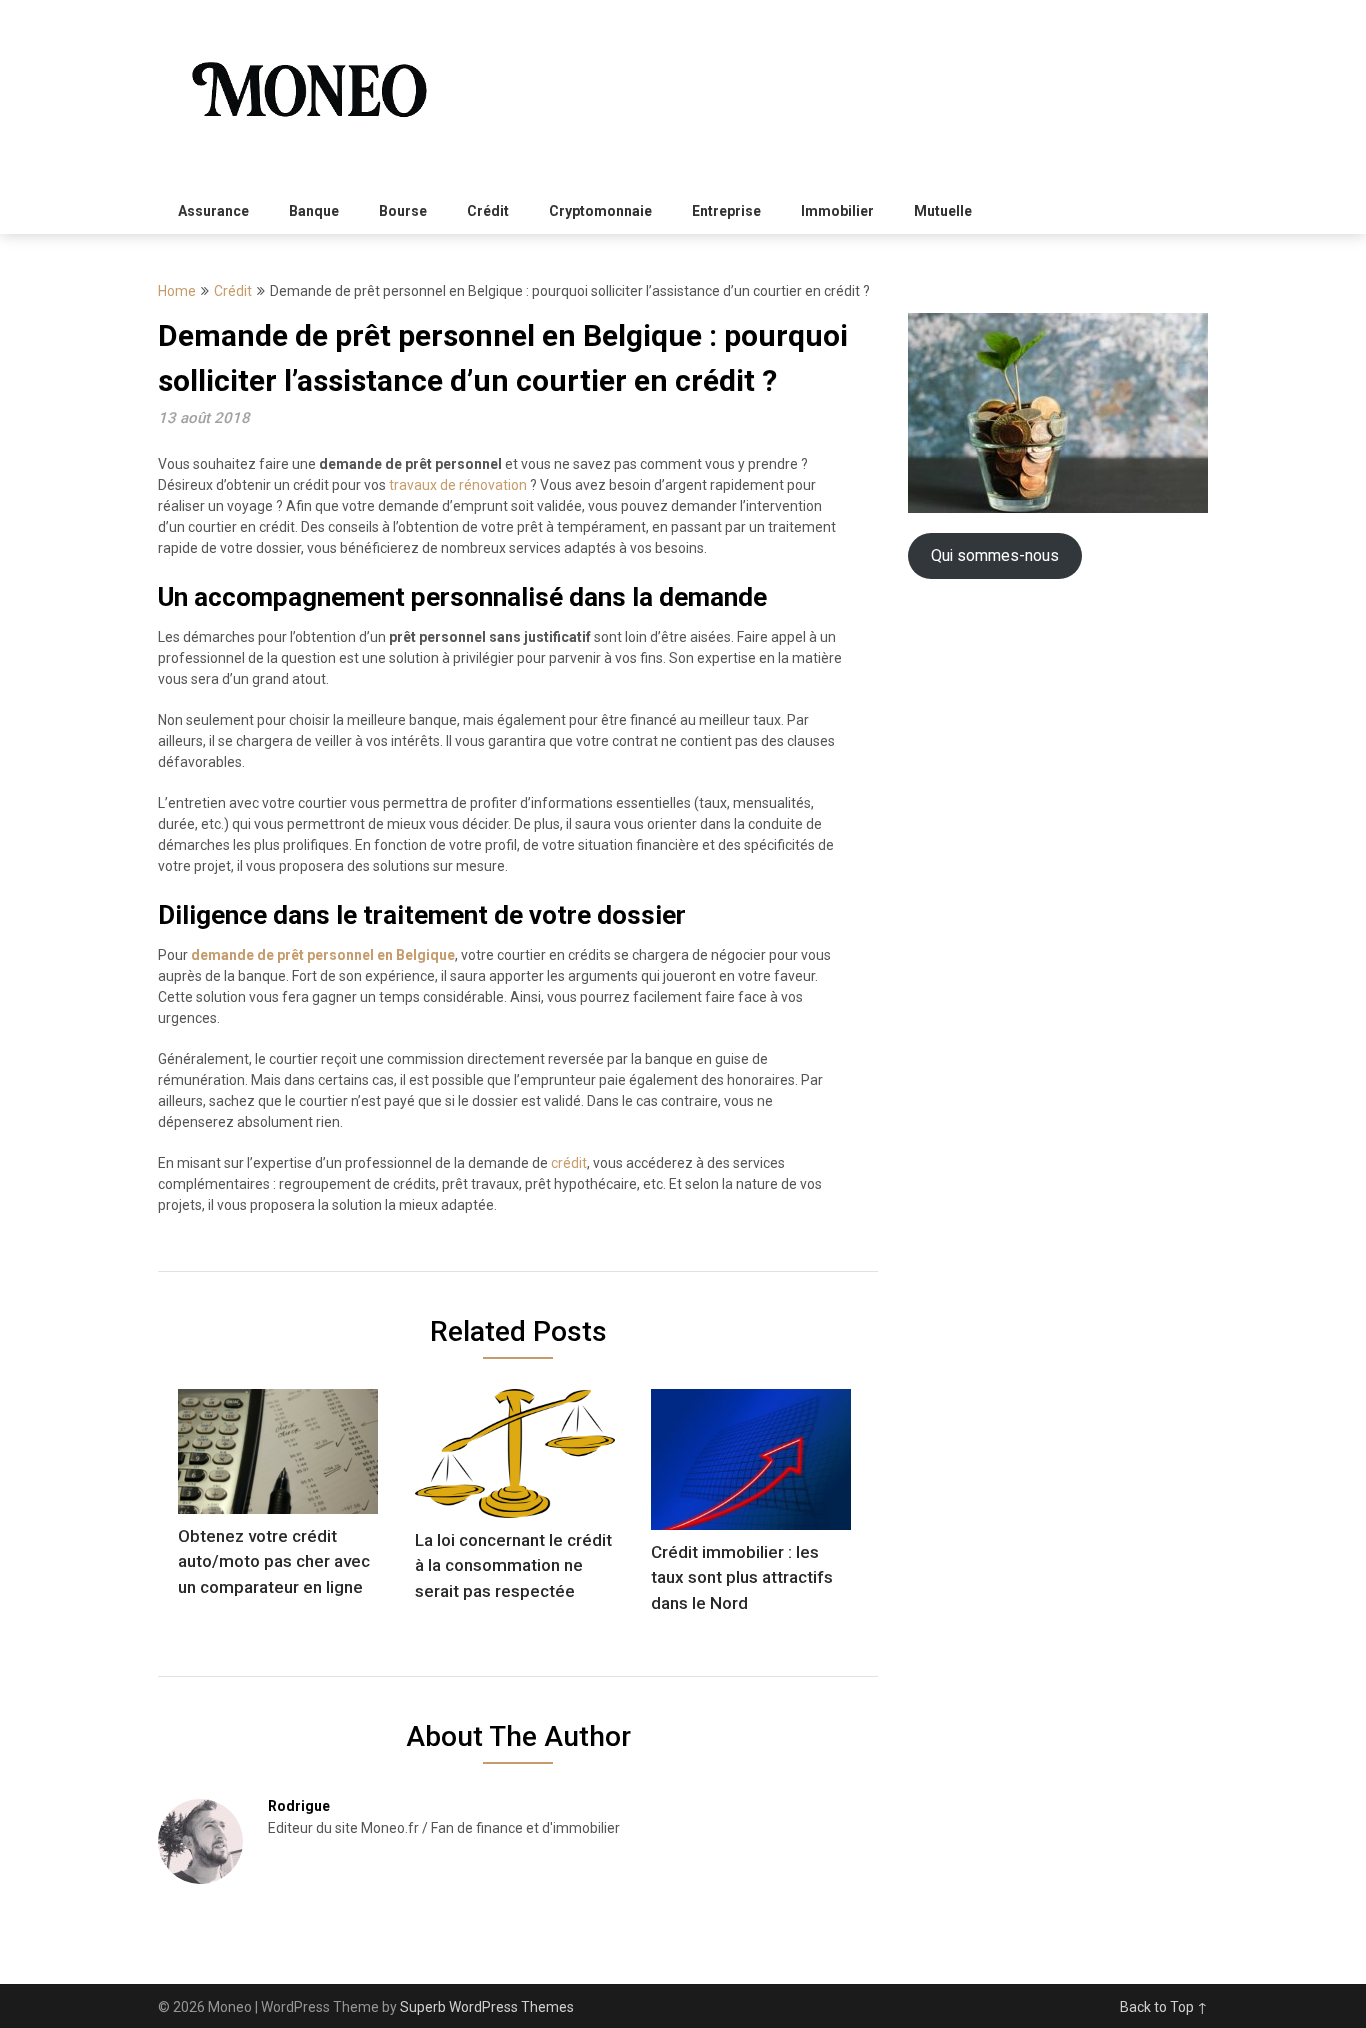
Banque (314, 211)
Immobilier (837, 211)
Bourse (403, 211)
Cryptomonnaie (600, 211)
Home (177, 291)
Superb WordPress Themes (487, 2007)
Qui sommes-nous (995, 555)
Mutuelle (943, 211)
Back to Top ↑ (1164, 2007)
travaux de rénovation (458, 485)
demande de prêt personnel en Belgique (323, 955)
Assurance (213, 211)
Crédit (488, 211)
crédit (569, 1163)
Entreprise (726, 211)
